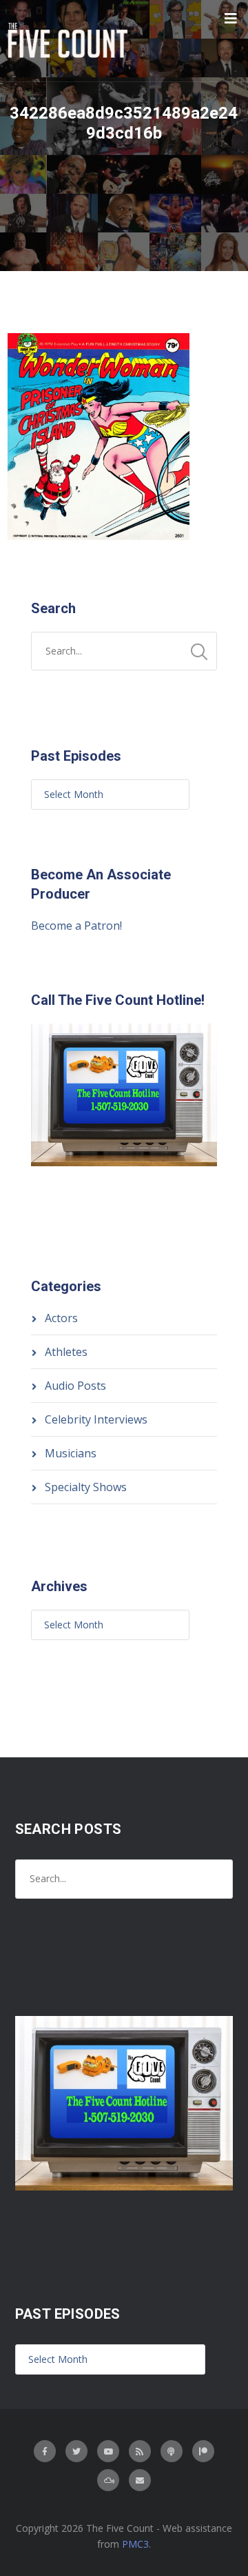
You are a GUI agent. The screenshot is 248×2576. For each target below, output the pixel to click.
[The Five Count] (70, 41)
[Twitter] (76, 2451)
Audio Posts (75, 1386)
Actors (61, 1318)
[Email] (140, 2480)
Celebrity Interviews (96, 1419)
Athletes (66, 1352)
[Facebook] (45, 2451)
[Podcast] (172, 2451)
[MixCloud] (108, 2480)
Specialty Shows (86, 1487)
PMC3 (135, 2544)
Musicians (71, 1453)
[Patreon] (203, 2451)
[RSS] (140, 2451)
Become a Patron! (76, 926)
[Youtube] (108, 2451)
